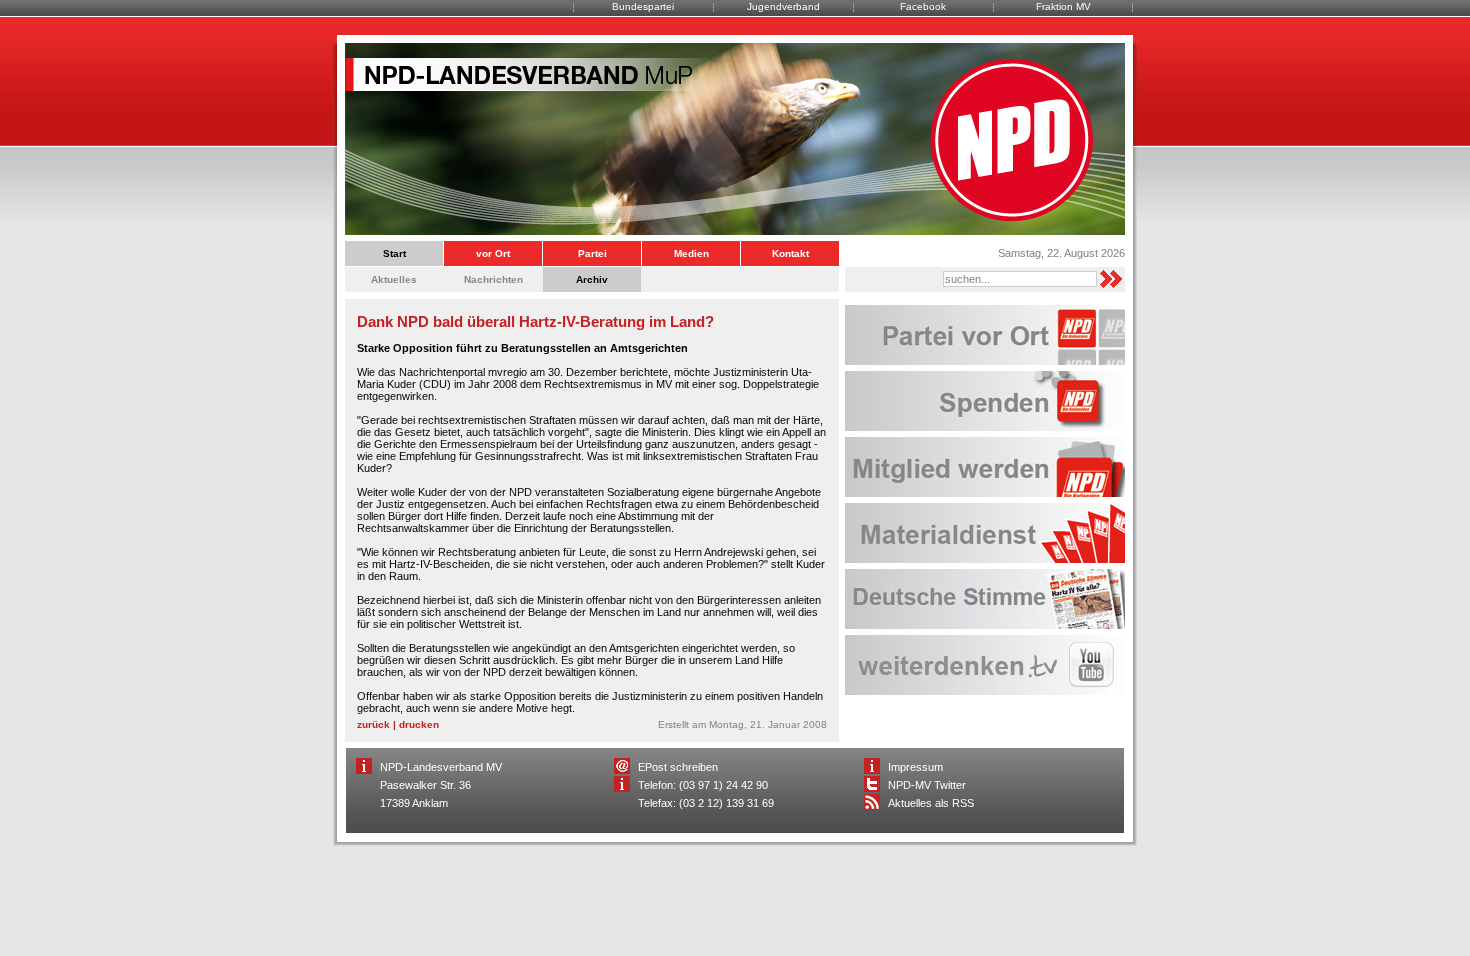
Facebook (923, 6)
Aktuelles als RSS (931, 803)
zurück (373, 724)
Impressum (915, 767)
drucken (419, 724)
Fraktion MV (1063, 6)
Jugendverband (783, 6)
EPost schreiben (678, 767)
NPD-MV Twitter (927, 785)
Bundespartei (643, 6)
